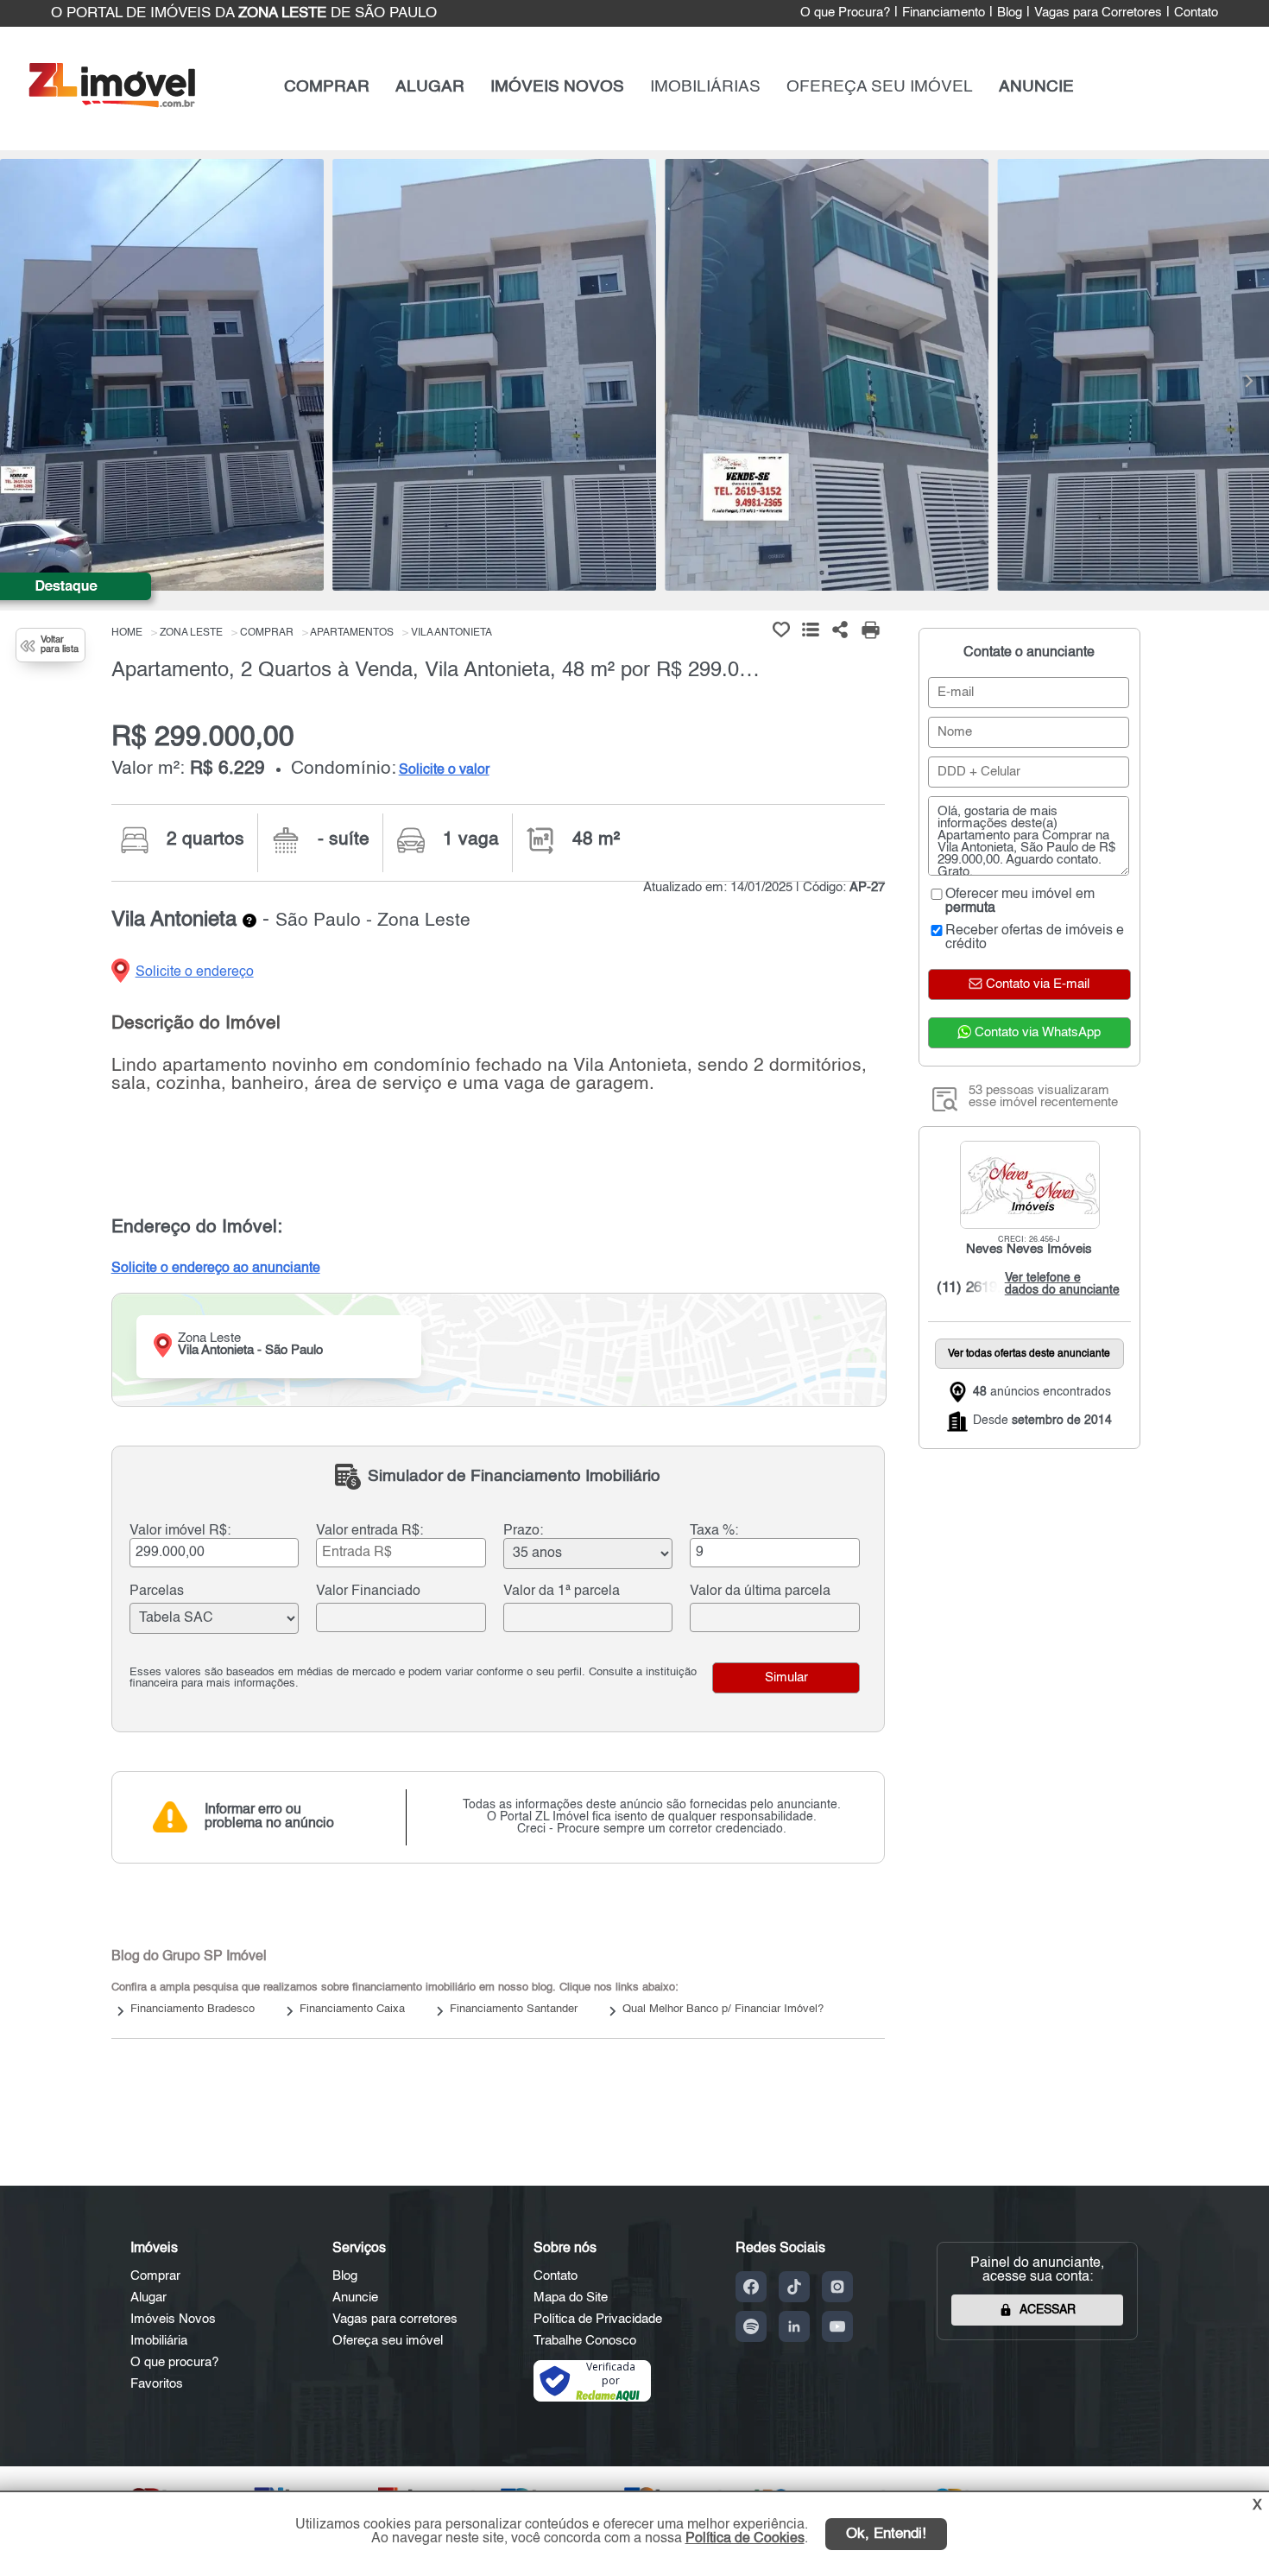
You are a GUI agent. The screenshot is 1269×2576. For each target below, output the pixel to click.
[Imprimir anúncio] (871, 630)
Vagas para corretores (395, 2319)
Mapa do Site (571, 2298)
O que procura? (174, 2362)
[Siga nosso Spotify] (751, 2326)
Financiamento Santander (514, 2009)
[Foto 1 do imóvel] (162, 375)
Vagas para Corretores (1098, 13)
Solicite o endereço (195, 972)
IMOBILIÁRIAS (705, 87)
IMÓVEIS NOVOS (557, 87)
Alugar (148, 2298)
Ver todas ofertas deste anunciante (1029, 1354)
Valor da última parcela (760, 1592)
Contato (1196, 13)
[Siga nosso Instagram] (837, 2287)
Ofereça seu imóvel (388, 2341)
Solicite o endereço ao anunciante (216, 1269)
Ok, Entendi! (886, 2534)
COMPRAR (327, 87)
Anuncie (355, 2298)
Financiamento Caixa (352, 2009)
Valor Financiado (368, 1592)
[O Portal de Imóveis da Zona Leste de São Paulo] (112, 103)
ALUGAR (430, 87)
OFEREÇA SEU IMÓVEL (880, 87)
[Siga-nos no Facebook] (751, 2287)
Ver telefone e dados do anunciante (1058, 1284)
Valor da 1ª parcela (562, 1592)
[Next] (1247, 381)
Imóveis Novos (173, 2319)
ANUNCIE (1036, 87)
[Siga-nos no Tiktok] (794, 2287)
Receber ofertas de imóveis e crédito (1035, 938)
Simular (786, 1678)
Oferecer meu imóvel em (1020, 902)
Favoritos (157, 2384)
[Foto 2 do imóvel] (494, 375)
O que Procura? (845, 13)
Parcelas (157, 1592)
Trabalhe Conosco (585, 2341)
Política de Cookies (745, 2539)
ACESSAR (1048, 2310)
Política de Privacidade (598, 2319)
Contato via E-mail (1036, 984)
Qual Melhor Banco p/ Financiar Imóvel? (723, 2009)
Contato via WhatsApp (1036, 1033)
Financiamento (944, 13)
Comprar (155, 2276)
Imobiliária (159, 2341)
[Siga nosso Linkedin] (794, 2326)
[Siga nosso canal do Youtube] (837, 2326)
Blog (1010, 13)
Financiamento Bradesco (193, 2009)
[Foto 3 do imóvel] (827, 375)
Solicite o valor (444, 770)
